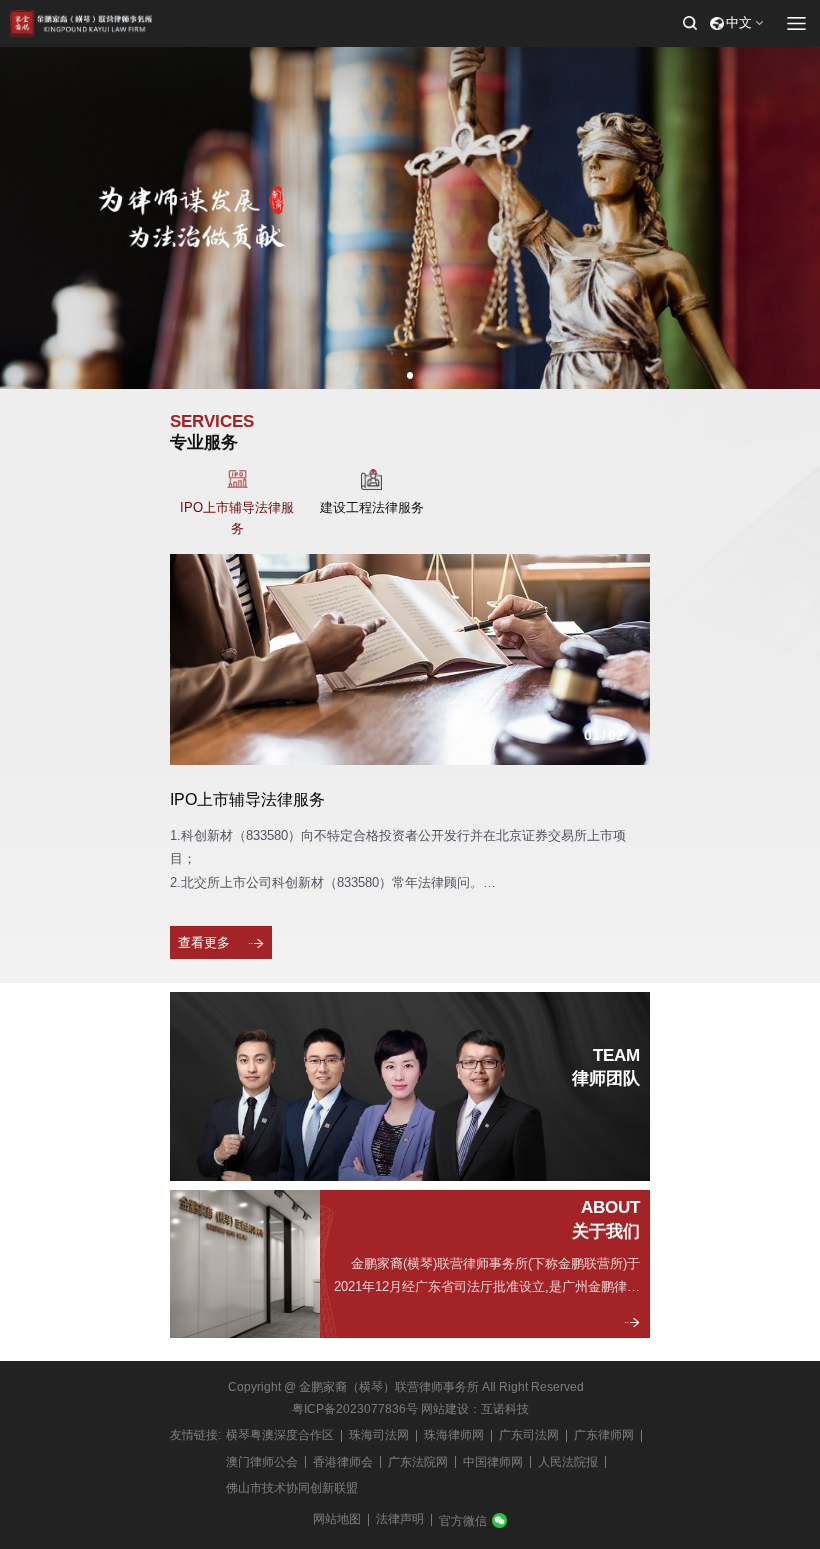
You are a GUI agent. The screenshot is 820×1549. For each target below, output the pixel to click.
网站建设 (445, 1409)
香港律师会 (343, 1462)
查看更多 (204, 942)
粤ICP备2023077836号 (355, 1409)
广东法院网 (418, 1462)
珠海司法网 (379, 1435)
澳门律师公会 (262, 1462)
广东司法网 (529, 1435)
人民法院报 (568, 1462)
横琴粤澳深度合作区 (280, 1435)
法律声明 (400, 1519)
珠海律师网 (454, 1435)
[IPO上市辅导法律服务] (410, 659)
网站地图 (337, 1519)
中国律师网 (493, 1462)
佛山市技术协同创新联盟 (292, 1488)
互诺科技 (505, 1409)
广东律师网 (604, 1435)
